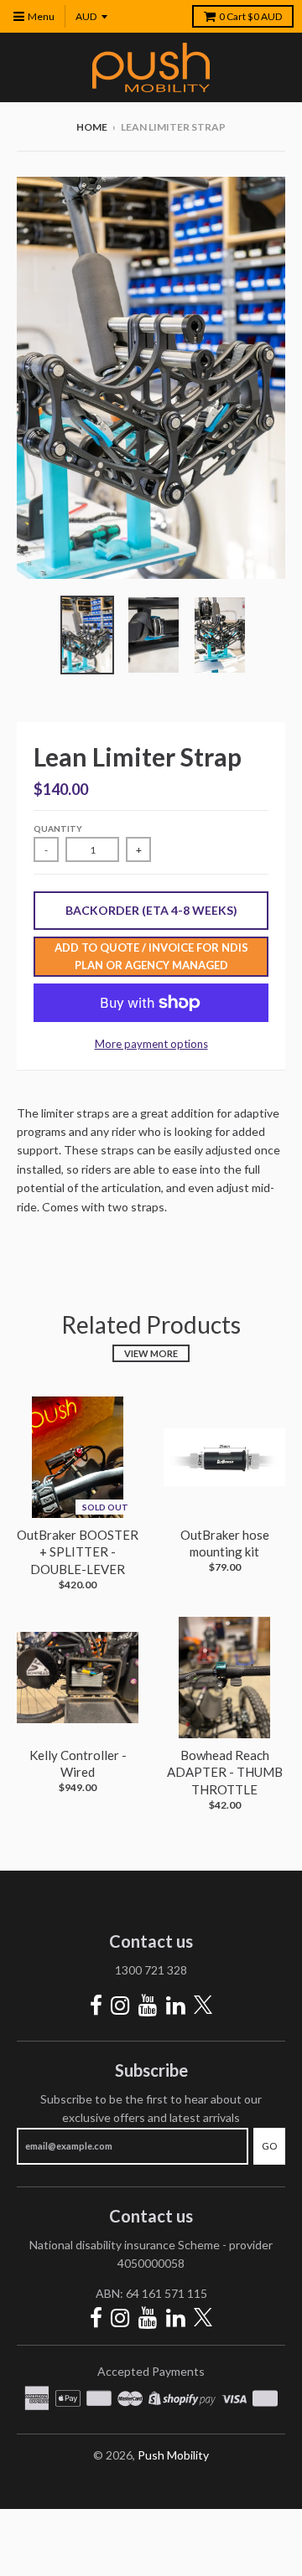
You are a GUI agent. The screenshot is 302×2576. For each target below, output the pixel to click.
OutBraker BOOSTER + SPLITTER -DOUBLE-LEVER (78, 1552)
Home (92, 127)
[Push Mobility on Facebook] (96, 2005)
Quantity (58, 829)
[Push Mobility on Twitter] (203, 2006)
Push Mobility (173, 2455)
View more (151, 1353)
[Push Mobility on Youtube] (148, 2005)
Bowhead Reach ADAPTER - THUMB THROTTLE (225, 1773)
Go (269, 2146)
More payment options (151, 1044)
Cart (250, 16)
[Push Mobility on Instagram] (120, 2005)
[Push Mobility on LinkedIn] (176, 2005)
